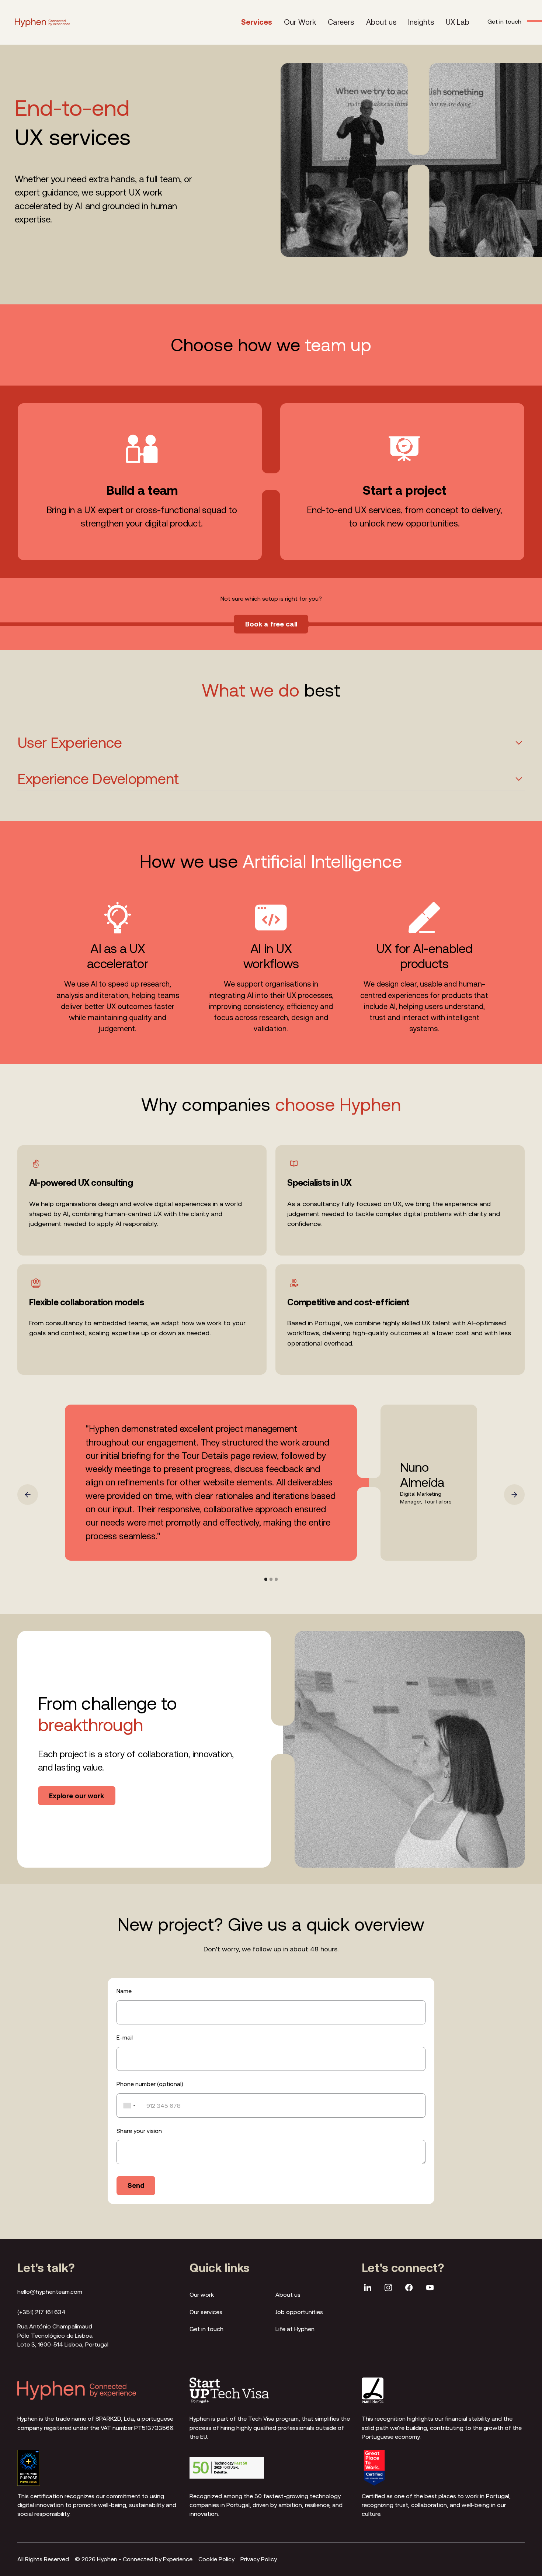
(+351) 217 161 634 (41, 2312)
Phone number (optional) (150, 2084)
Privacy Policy (259, 2559)
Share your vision (139, 2131)
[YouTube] (430, 2289)
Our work (202, 2294)
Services (257, 22)
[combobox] (129, 2106)
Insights (421, 22)
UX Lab (458, 22)
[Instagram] (388, 2289)
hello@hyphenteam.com (50, 2292)
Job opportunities (299, 2312)
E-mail (125, 2037)
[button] (28, 1495)
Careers (341, 22)
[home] (42, 22)
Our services (206, 2312)
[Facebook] (409, 2289)
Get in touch (206, 2329)
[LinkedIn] (368, 2289)
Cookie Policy (216, 2559)
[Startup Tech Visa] (229, 2391)
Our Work (300, 22)
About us (381, 22)
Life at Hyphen (295, 2329)
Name (124, 1991)
